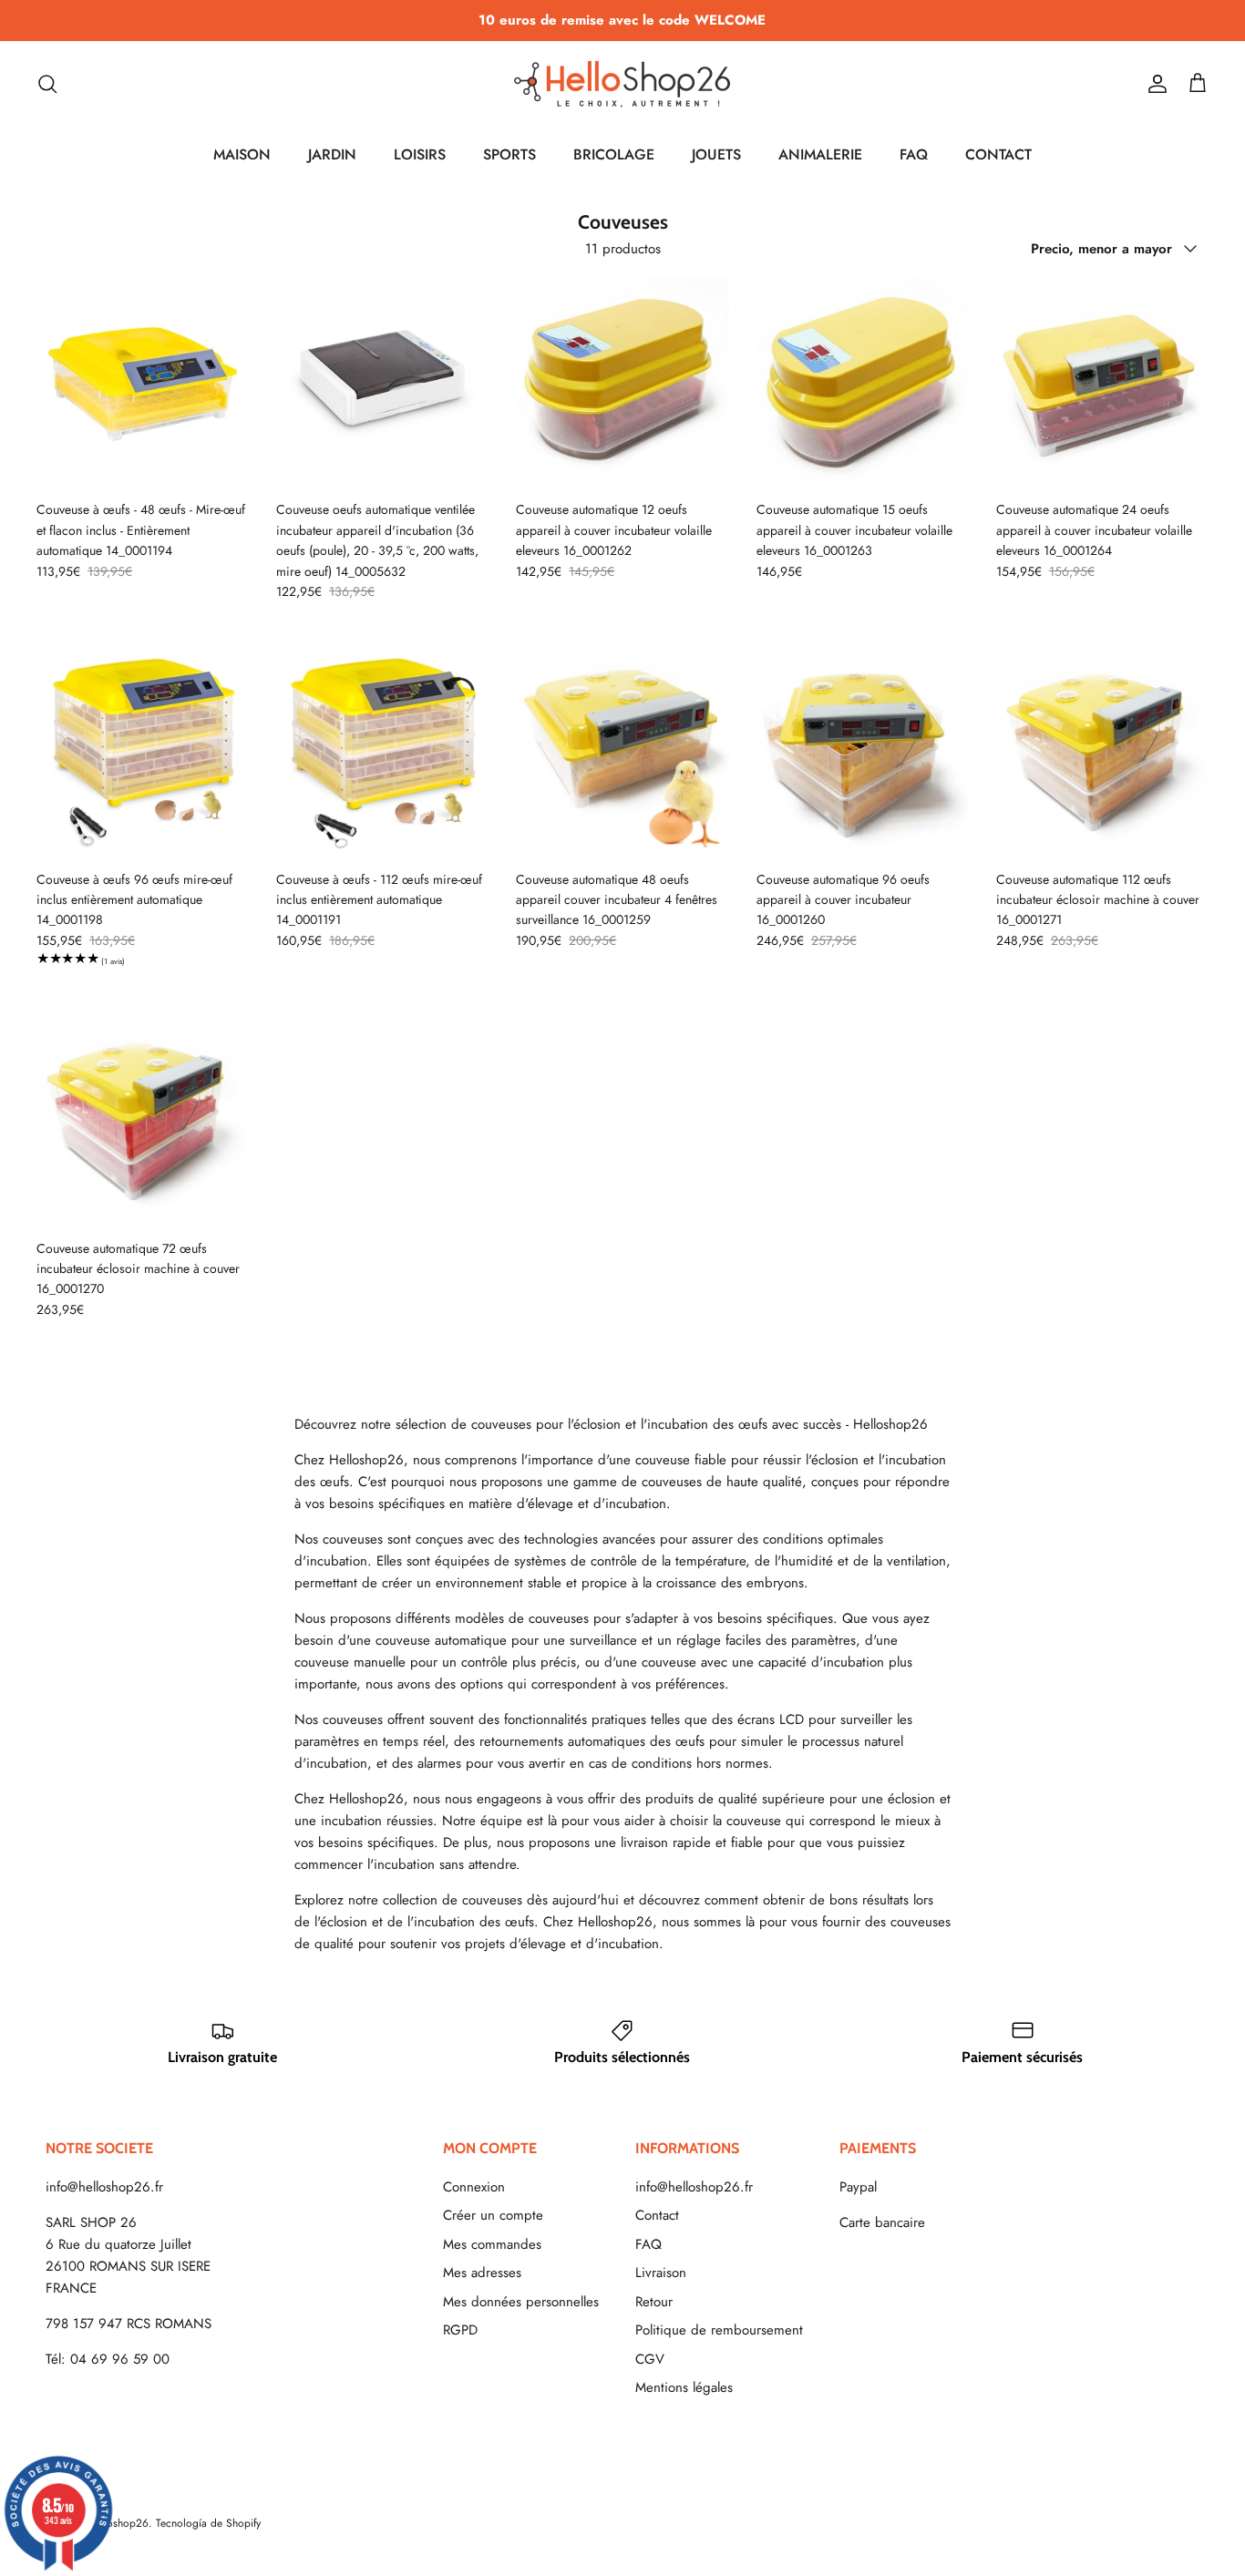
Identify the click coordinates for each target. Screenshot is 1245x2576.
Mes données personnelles (521, 2302)
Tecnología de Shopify (208, 2523)
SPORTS (509, 154)
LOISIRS (420, 154)
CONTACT (998, 154)
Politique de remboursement (719, 2330)
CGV (650, 2359)
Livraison (661, 2273)
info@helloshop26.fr (104, 2187)
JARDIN (332, 154)
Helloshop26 (118, 2523)
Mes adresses (482, 2273)
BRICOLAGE (614, 154)
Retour (654, 2302)
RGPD (460, 2330)
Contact (657, 2215)
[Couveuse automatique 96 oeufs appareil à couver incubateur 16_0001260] (863, 753)
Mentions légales (684, 2387)
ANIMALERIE (820, 154)
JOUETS (716, 154)
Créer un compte (493, 2215)
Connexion (474, 2187)
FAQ (914, 154)
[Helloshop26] (622, 84)
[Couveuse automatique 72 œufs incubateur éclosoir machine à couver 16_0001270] (143, 1122)
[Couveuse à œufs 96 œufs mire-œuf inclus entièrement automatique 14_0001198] (143, 753)
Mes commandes (492, 2244)
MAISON (242, 154)
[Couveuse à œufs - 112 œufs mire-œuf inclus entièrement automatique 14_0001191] (382, 753)
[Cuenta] (1154, 84)
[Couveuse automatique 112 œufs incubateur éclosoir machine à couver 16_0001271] (1102, 753)
